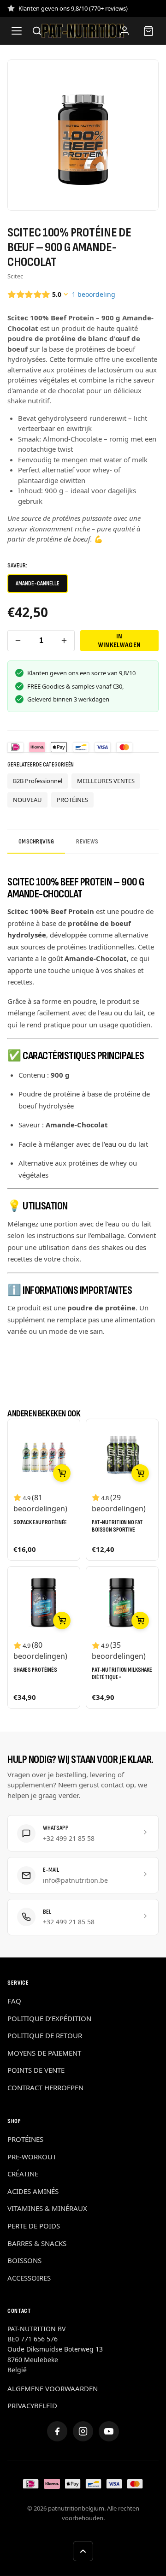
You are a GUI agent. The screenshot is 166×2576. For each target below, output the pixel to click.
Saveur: (17, 565)
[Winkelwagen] (148, 31)
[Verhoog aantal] (64, 641)
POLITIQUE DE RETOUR (45, 2035)
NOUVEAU (27, 800)
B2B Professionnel (38, 781)
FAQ (14, 2001)
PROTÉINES (72, 800)
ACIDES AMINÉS (33, 2191)
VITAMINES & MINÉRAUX (47, 2208)
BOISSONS (24, 2260)
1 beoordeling (94, 294)
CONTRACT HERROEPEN (45, 2087)
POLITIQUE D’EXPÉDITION (49, 2018)
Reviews (87, 841)
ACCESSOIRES (29, 2278)
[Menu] (17, 31)
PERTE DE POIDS (34, 2226)
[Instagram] (83, 2431)
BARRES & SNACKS (37, 2243)
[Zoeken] (37, 31)
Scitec (15, 276)
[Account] (125, 31)
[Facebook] (57, 2431)
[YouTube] (109, 2431)
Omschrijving (36, 841)
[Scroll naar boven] (83, 2551)
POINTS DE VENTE (36, 2070)
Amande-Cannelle (38, 584)
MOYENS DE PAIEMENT (44, 2053)
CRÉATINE (23, 2174)
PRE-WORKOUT (32, 2157)
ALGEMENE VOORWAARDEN (53, 2388)
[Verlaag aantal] (18, 641)
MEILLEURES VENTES (106, 781)
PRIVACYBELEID (32, 2405)
